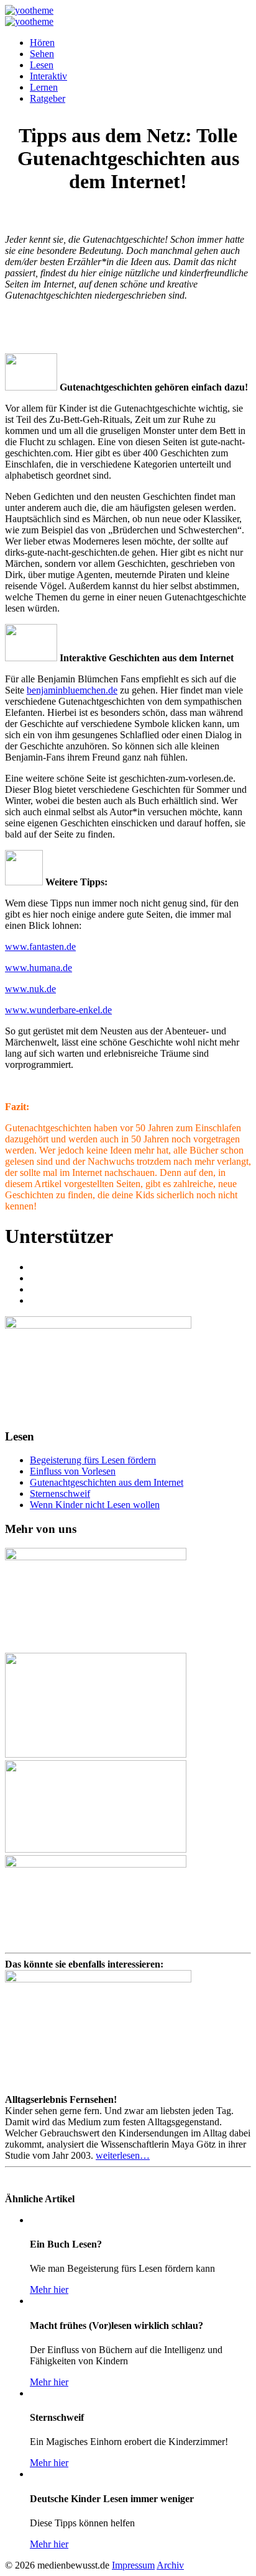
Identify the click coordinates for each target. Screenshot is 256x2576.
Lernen (44, 87)
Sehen (42, 54)
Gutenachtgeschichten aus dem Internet (107, 1482)
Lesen (42, 65)
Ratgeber (48, 98)
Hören (42, 43)
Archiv (170, 2565)
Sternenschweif (60, 1494)
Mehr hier (49, 2289)
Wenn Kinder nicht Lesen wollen (95, 1505)
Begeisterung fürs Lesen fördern (93, 1460)
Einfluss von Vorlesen (73, 1471)
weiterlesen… (123, 2155)
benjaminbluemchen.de (72, 690)
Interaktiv (48, 76)
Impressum (133, 2565)
